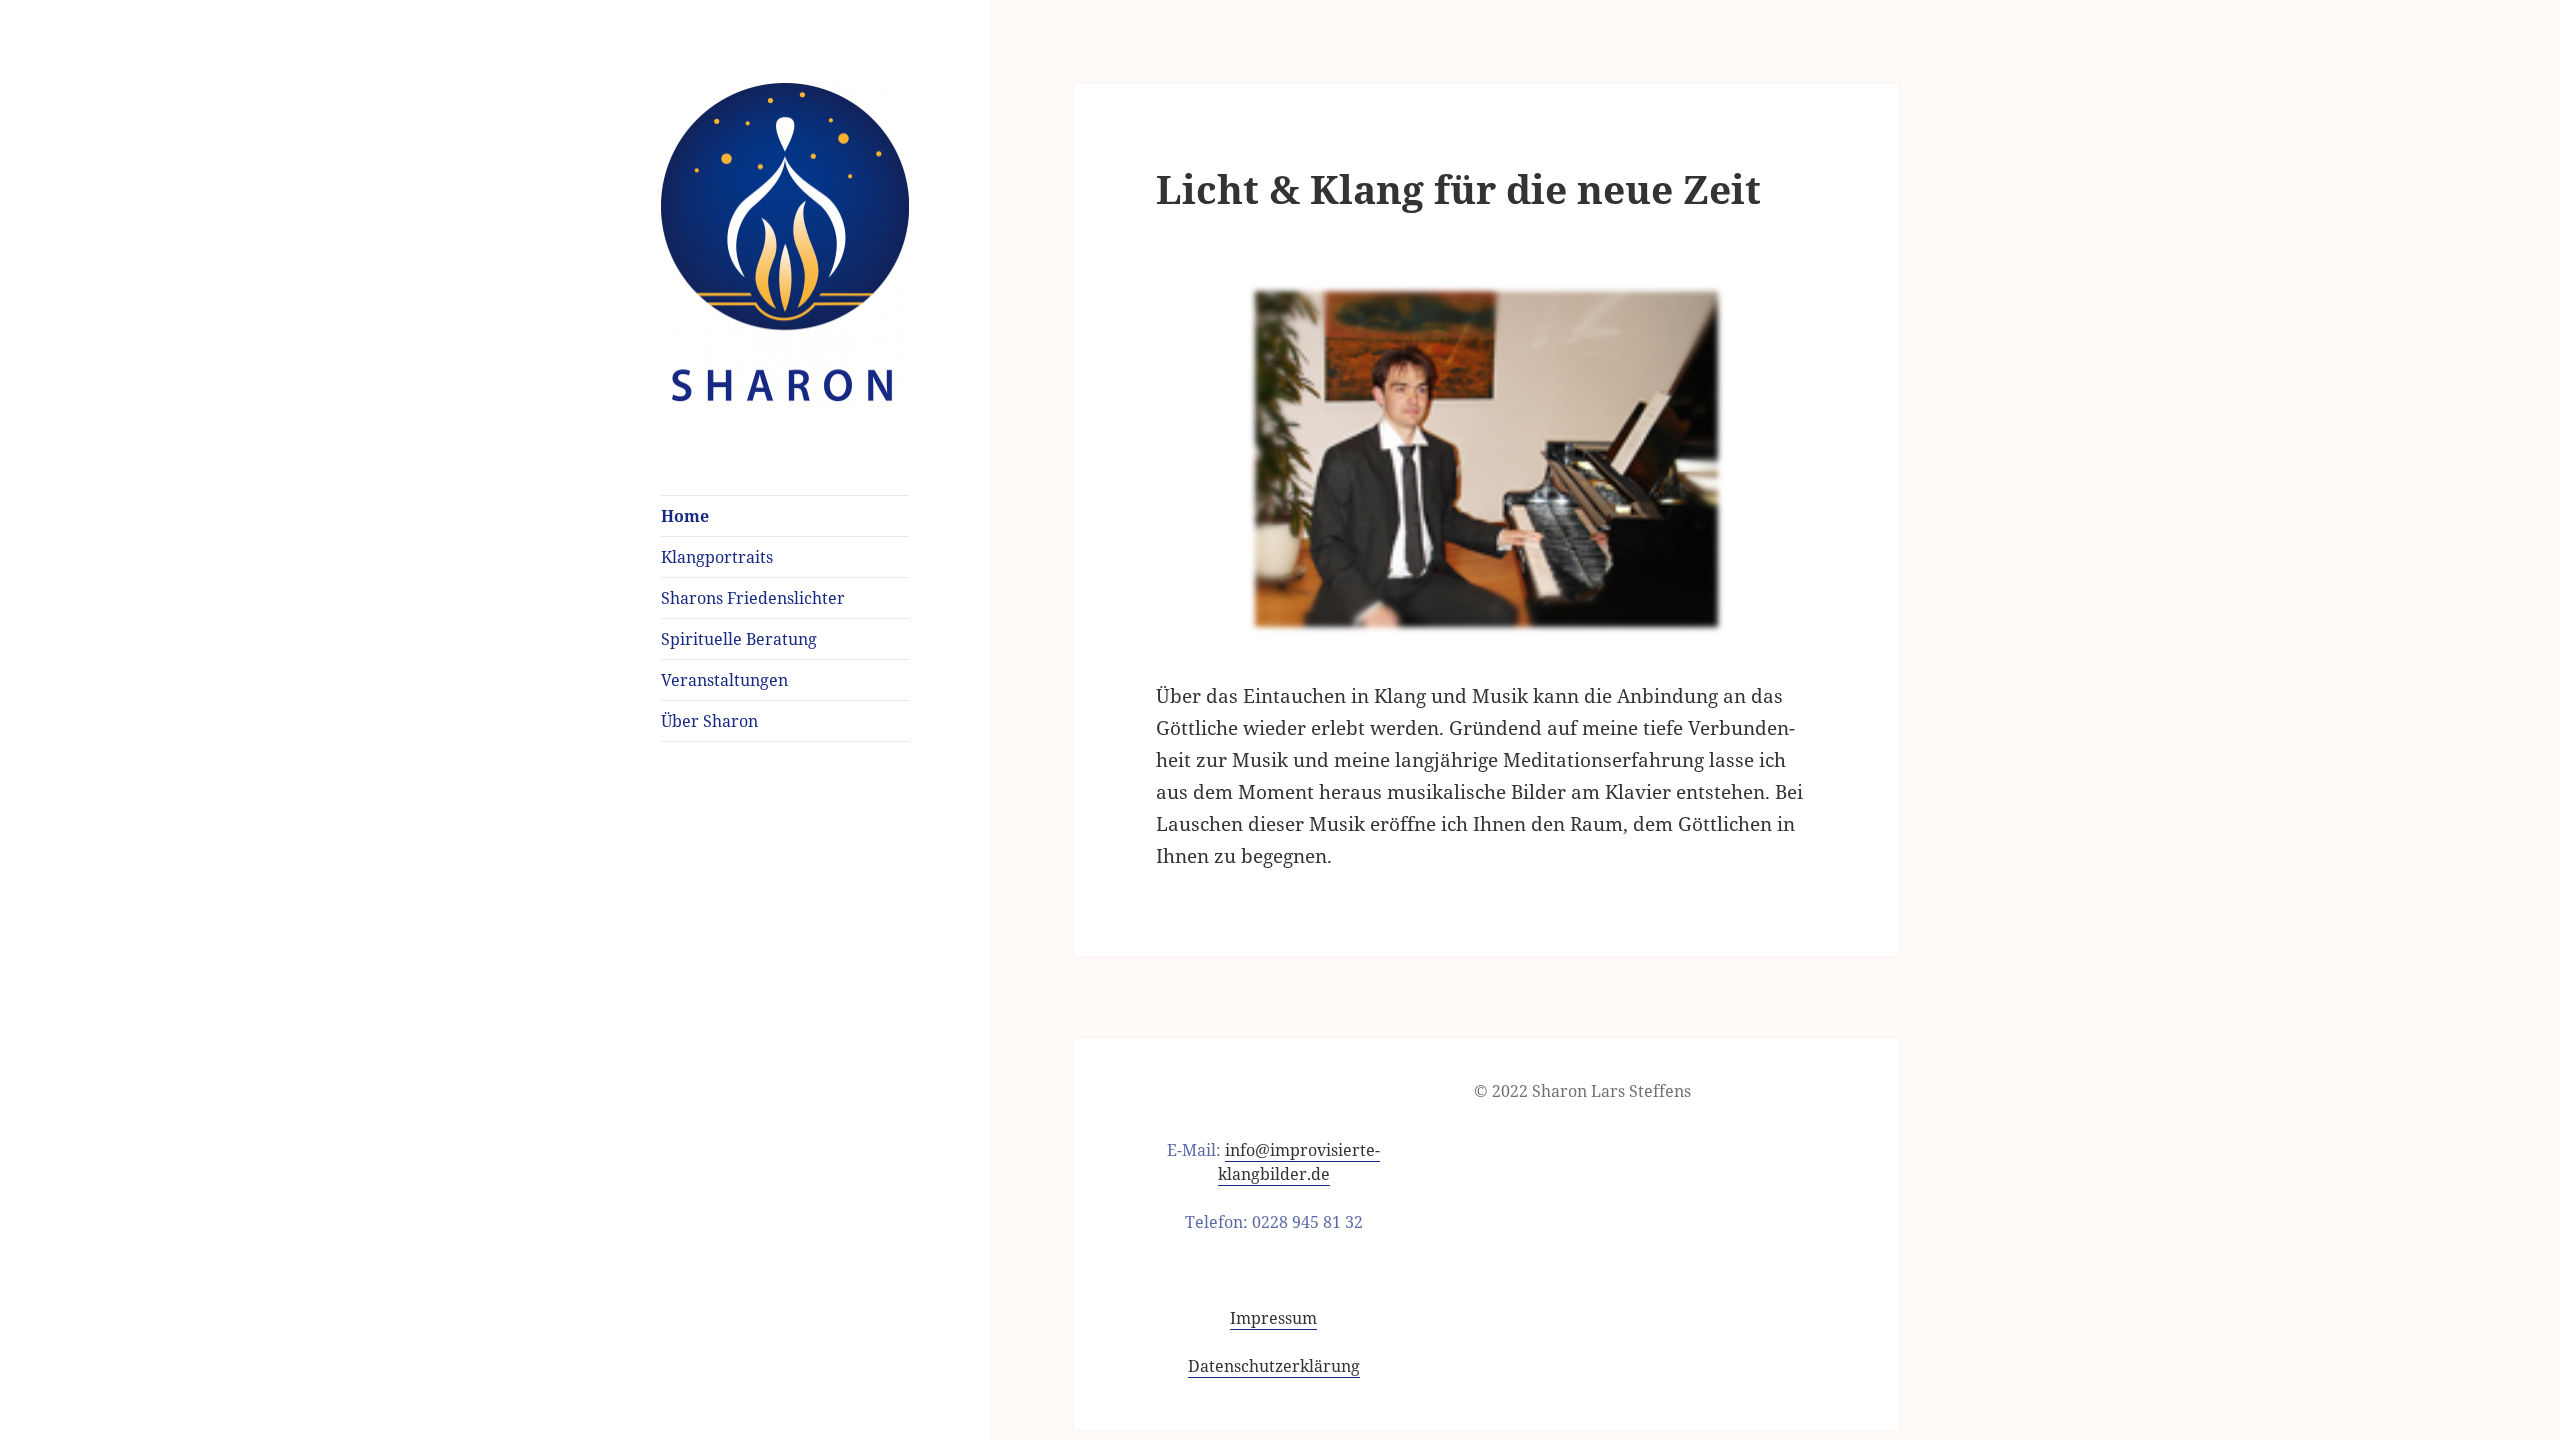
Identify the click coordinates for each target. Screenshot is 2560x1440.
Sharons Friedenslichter (753, 598)
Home (685, 516)
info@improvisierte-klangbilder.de (1299, 1162)
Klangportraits (717, 557)
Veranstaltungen (724, 680)
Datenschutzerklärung (1274, 1366)
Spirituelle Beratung (739, 639)
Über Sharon (709, 721)
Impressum (1273, 1318)
